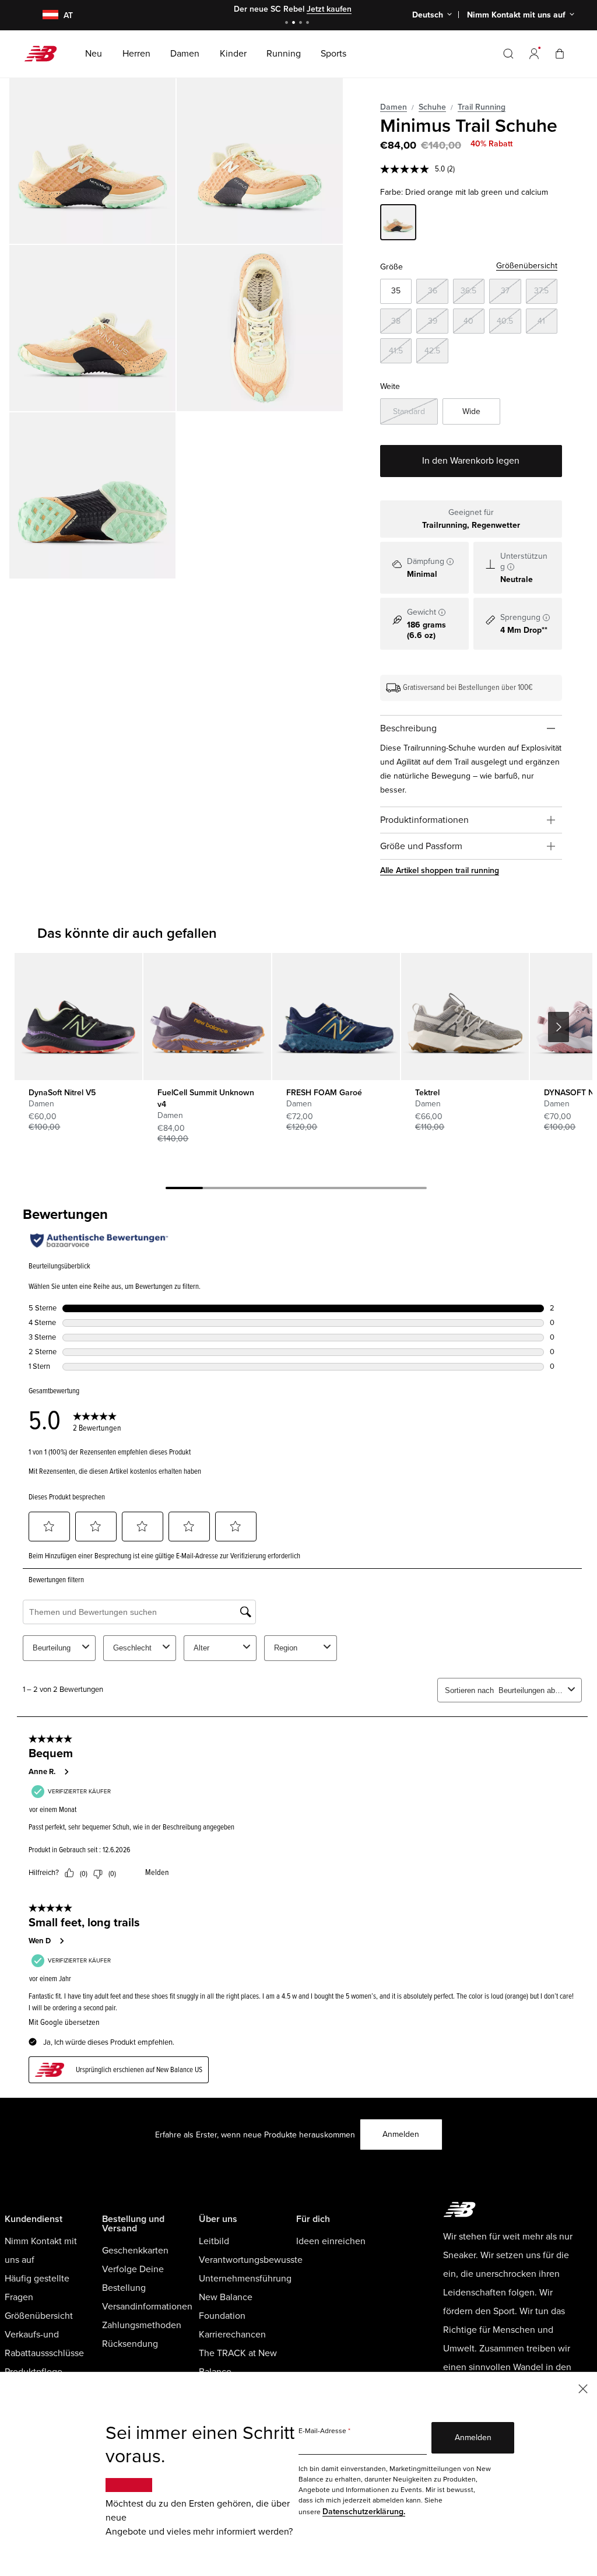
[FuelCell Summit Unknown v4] (207, 1017)
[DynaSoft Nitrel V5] (78, 1017)
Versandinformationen (147, 2307)
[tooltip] (450, 562)
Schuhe (432, 107)
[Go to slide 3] (302, 24)
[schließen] (583, 2388)
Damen (394, 107)
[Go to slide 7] (408, 1190)
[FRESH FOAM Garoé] (336, 1017)
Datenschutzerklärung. (364, 2512)
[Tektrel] (465, 1017)
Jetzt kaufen (329, 9)
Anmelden (401, 2134)
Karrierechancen (232, 2335)
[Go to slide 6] (371, 1190)
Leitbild (214, 2241)
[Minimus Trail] (92, 161)
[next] (559, 1027)
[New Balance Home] (45, 54)
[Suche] (508, 54)
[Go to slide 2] (295, 24)
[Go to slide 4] (309, 24)
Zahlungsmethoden (142, 2325)
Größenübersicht (527, 266)
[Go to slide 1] (288, 24)
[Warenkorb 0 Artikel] (560, 53)
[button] (534, 54)
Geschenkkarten (135, 2251)
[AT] (43, 15)
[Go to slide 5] (333, 1190)
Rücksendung (130, 2344)
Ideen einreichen (331, 2241)
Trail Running (482, 107)
